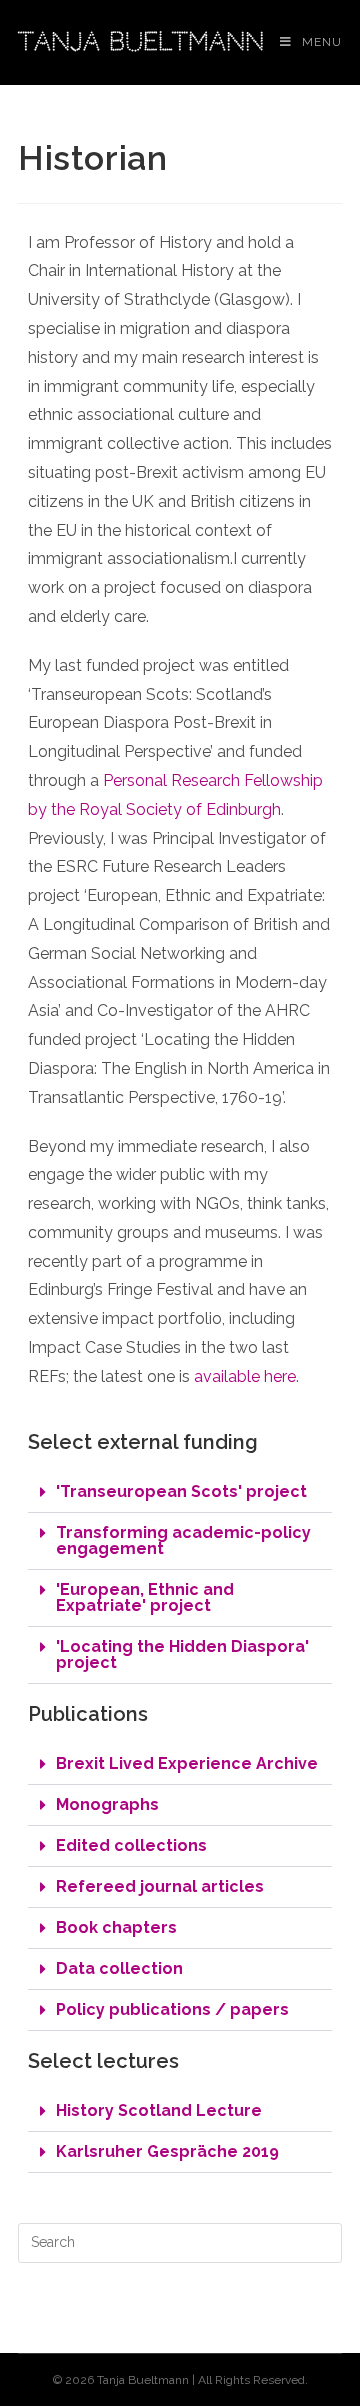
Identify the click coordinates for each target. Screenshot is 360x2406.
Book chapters (116, 1927)
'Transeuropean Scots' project (181, 1491)
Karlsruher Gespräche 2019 (167, 2151)
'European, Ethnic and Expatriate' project (145, 1597)
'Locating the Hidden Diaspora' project (182, 1654)
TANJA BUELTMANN (141, 42)
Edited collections (131, 1845)
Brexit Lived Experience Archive (187, 1763)
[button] (180, 1492)
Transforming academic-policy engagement (183, 1540)
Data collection (119, 1968)
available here (245, 1376)
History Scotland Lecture (159, 2110)
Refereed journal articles (160, 1886)
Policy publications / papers (172, 2009)
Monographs (107, 1804)
